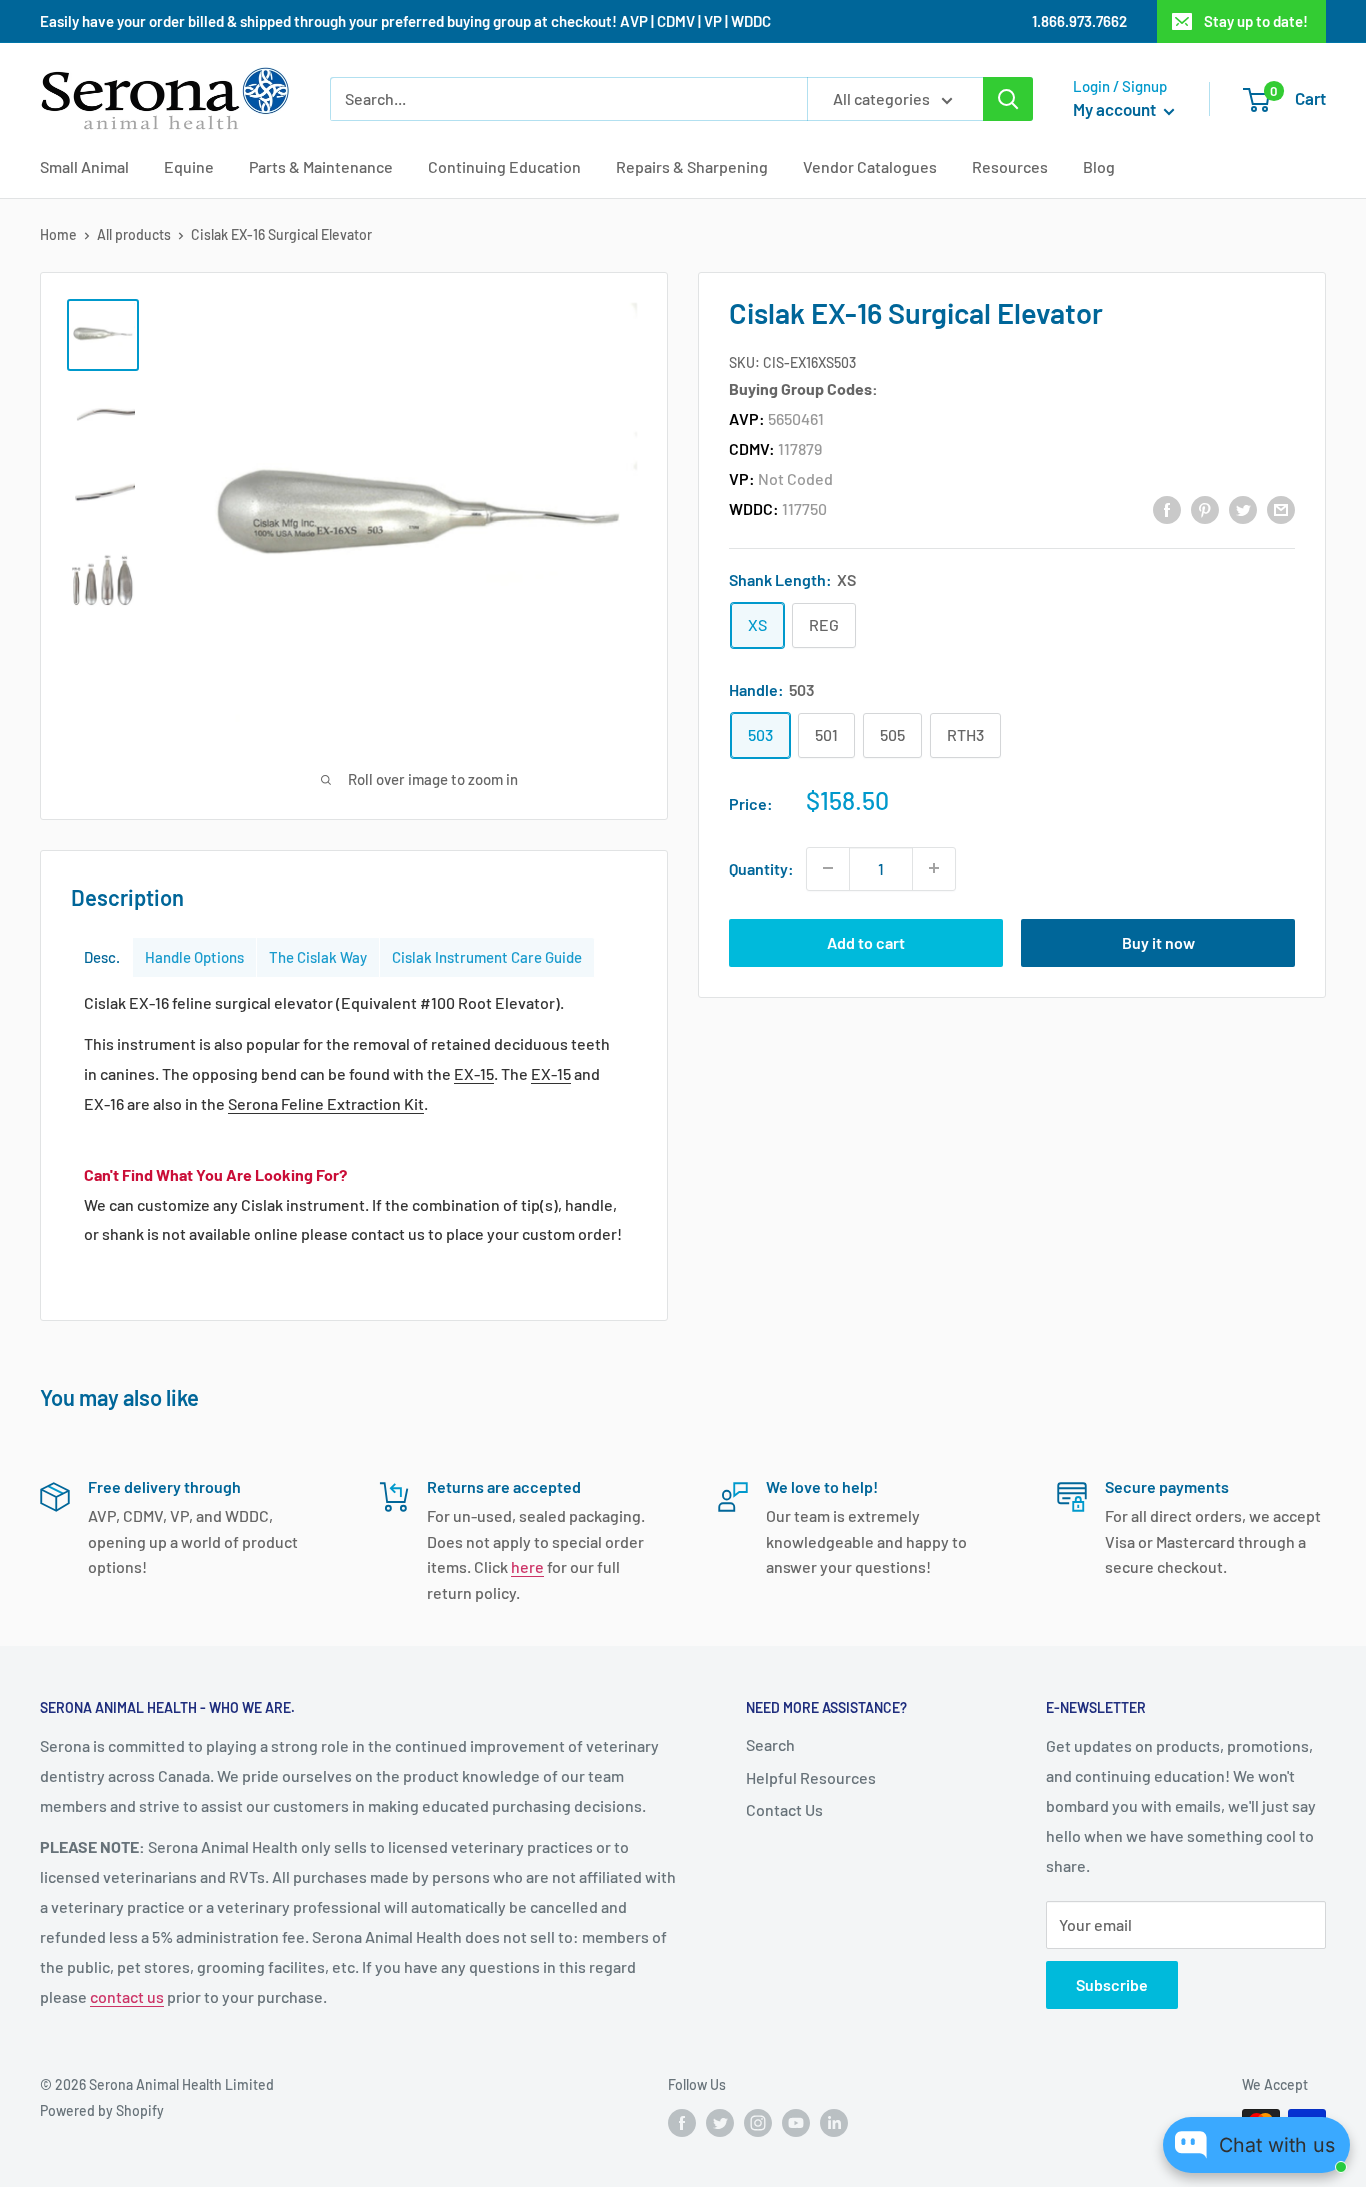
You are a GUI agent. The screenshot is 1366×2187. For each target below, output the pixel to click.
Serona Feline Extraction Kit (326, 1103)
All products (134, 234)
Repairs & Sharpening (692, 166)
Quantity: (761, 867)
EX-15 (474, 1073)
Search (770, 1744)
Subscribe (1112, 1984)
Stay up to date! (1256, 21)
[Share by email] (1281, 508)
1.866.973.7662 (1079, 21)
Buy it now (1158, 941)
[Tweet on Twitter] (1243, 508)
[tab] (102, 957)
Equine (189, 166)
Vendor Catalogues (870, 166)
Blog (1099, 166)
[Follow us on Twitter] (720, 2123)
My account (1116, 109)
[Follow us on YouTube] (796, 2123)
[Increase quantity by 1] (934, 868)
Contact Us (784, 1809)
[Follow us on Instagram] (758, 2123)
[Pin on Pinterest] (1205, 508)
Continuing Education (504, 166)
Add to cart (866, 941)
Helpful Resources (811, 1777)
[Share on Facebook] (1167, 508)
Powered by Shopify (102, 2110)
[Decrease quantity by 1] (828, 868)
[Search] (1008, 99)
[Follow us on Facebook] (682, 2123)
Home (58, 234)
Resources (1010, 166)
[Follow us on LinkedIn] (834, 2123)
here (527, 1566)
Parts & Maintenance (321, 166)
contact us (127, 1996)
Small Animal (84, 166)
